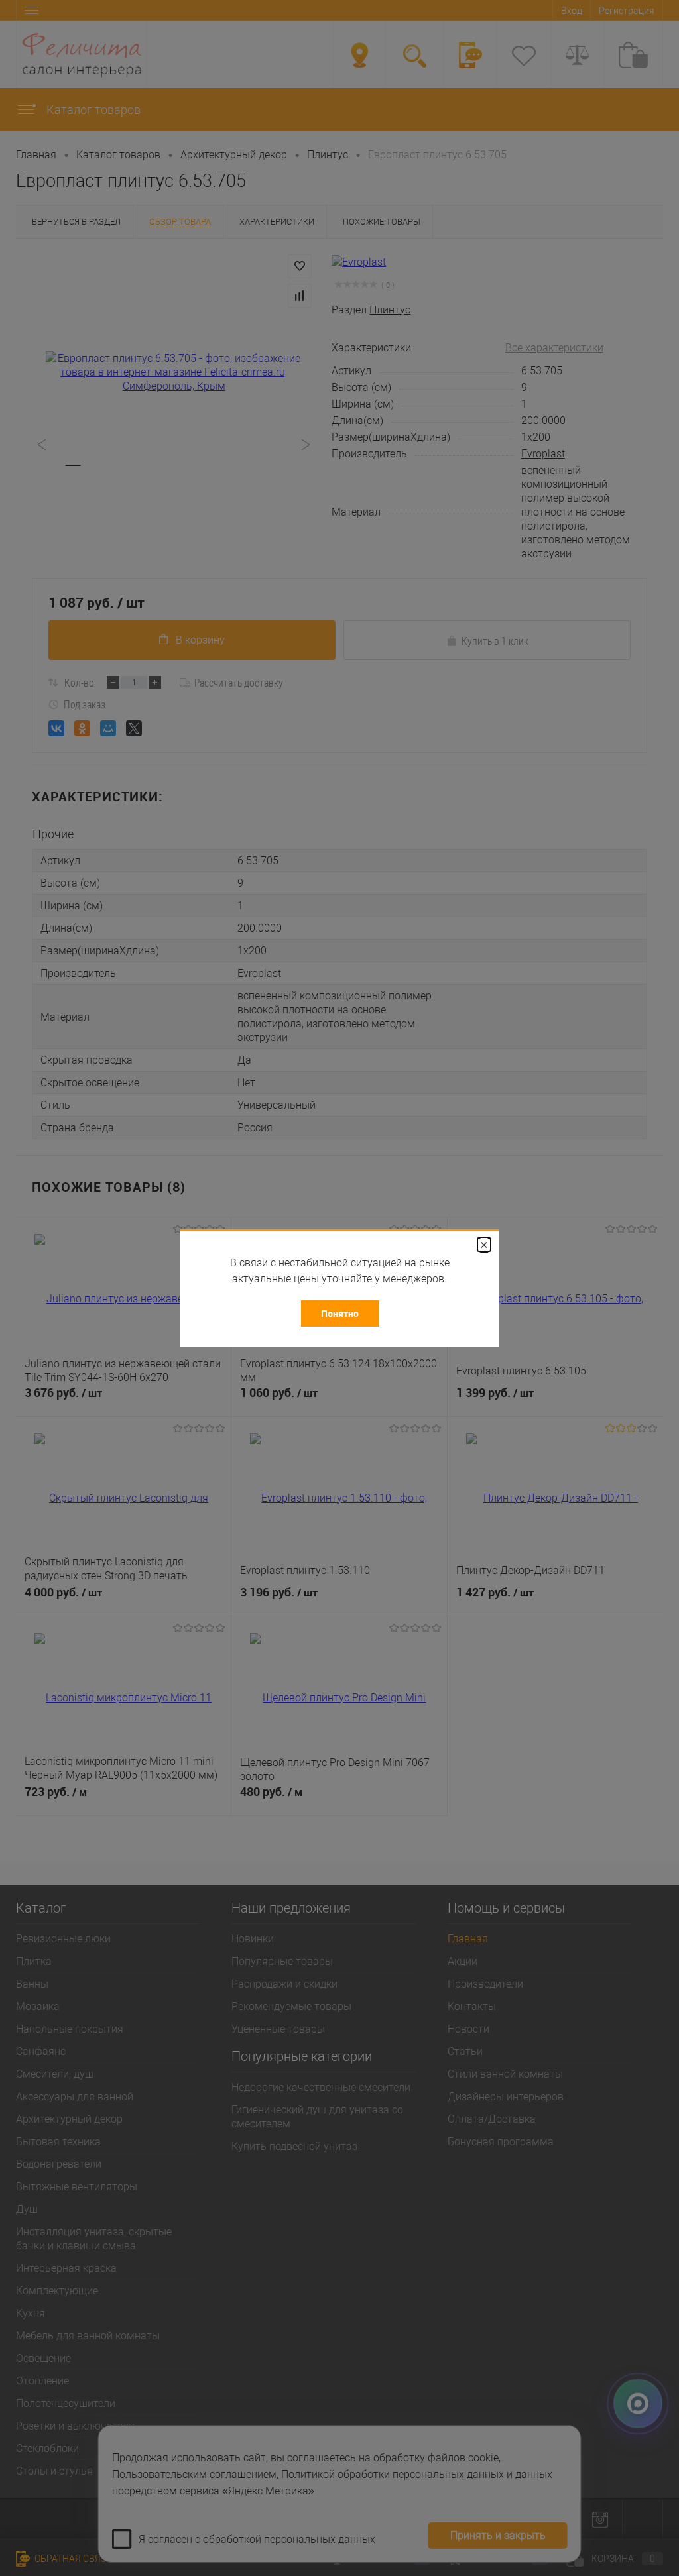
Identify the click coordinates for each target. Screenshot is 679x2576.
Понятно (340, 1313)
